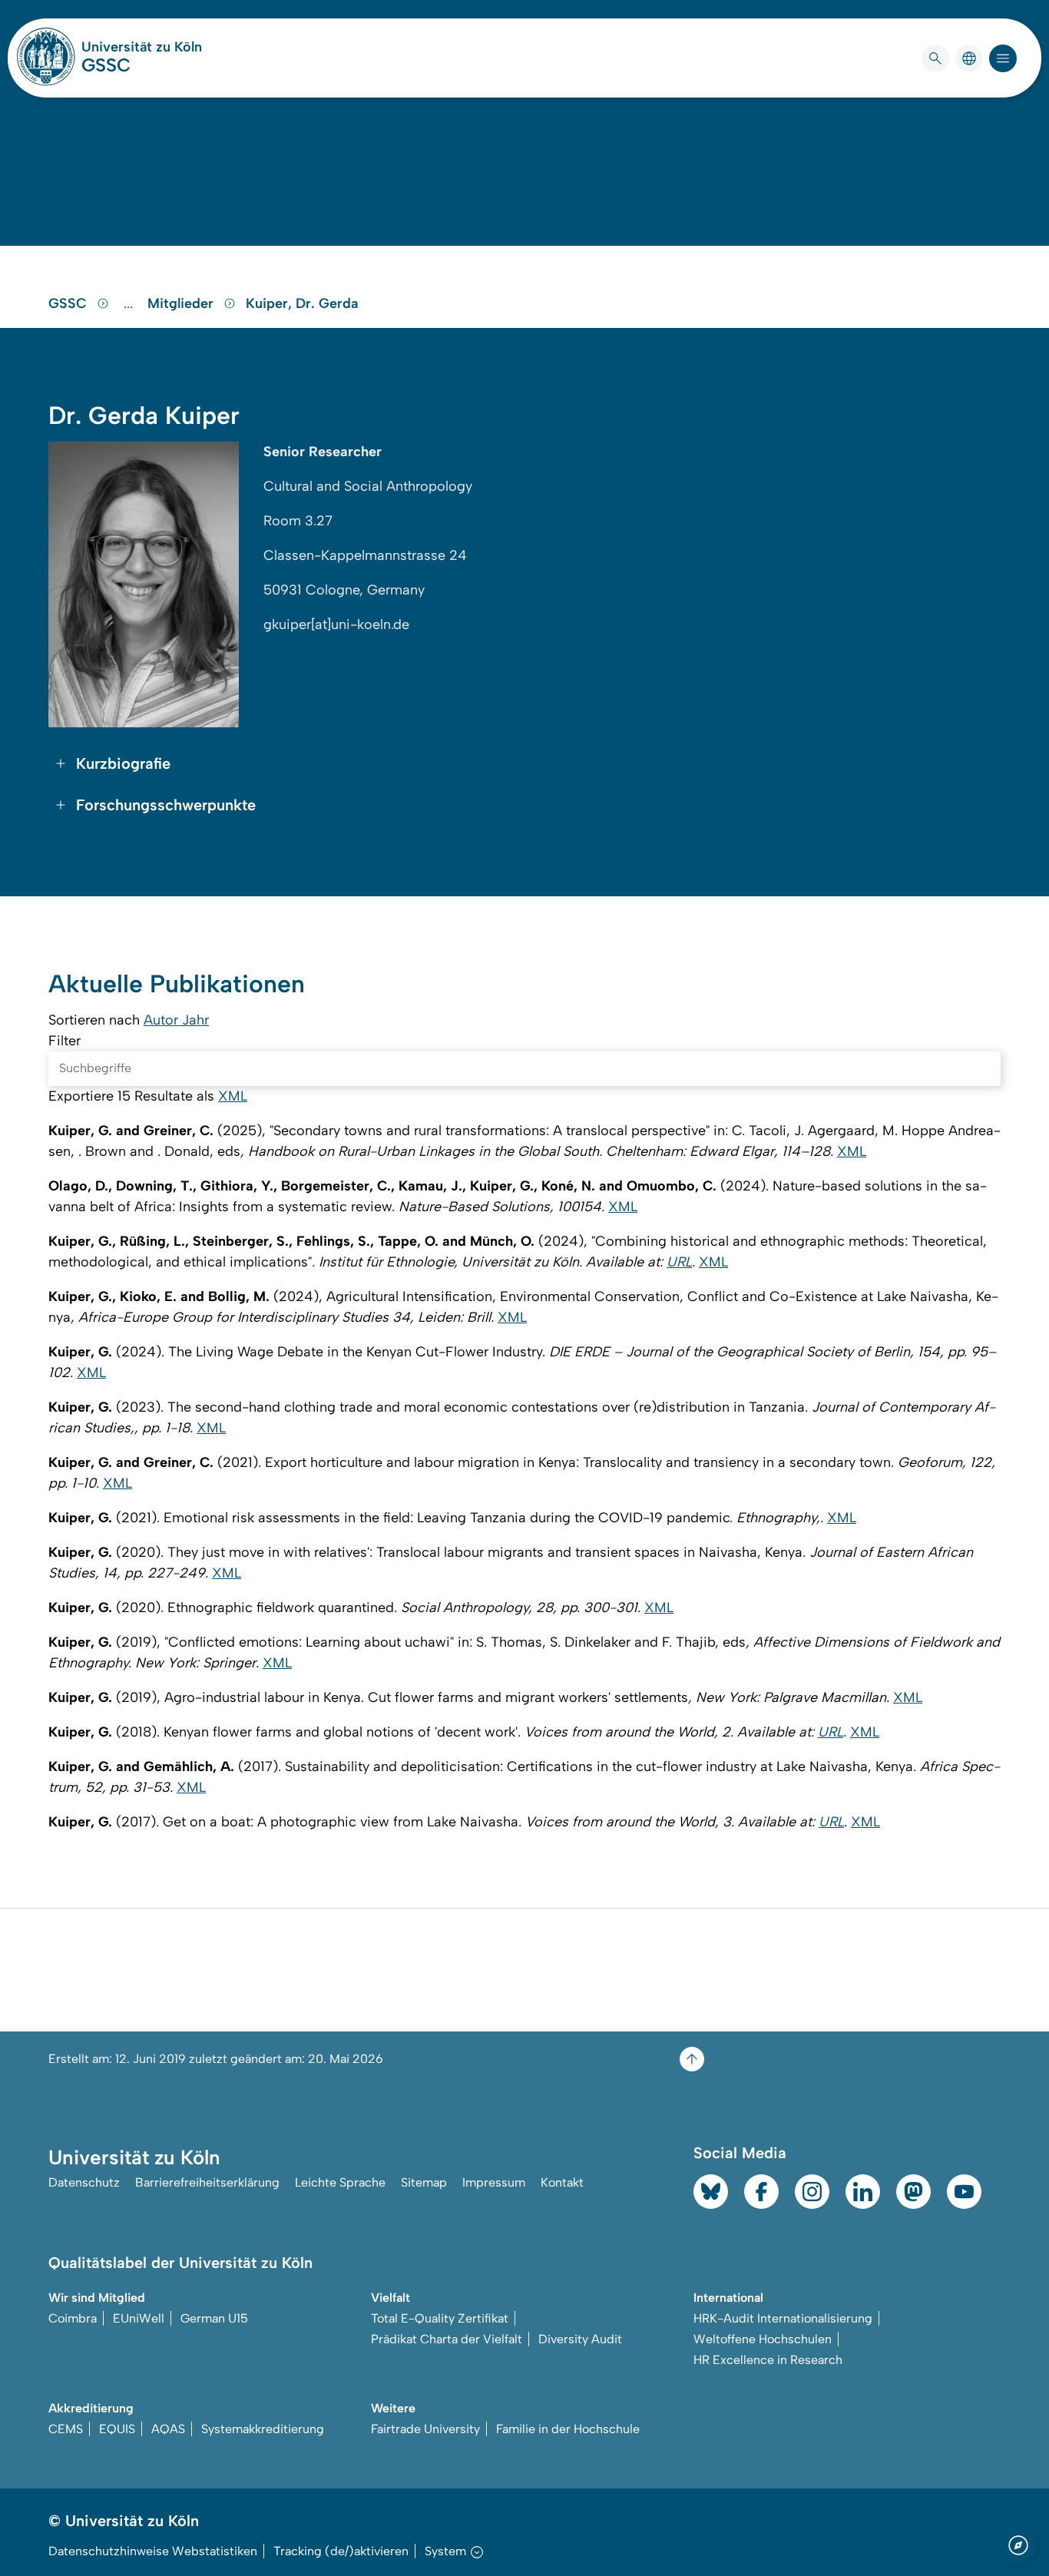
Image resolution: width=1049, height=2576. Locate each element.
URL (679, 1262)
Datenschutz (84, 2182)
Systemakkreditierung (263, 2429)
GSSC (106, 65)
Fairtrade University (425, 2429)
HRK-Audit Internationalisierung (783, 2318)
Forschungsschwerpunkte (166, 805)
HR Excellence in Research (768, 2360)
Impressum (494, 2182)
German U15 (214, 2318)
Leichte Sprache (340, 2182)
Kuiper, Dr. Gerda (302, 303)
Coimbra (73, 2318)
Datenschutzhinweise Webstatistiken (153, 2551)
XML (233, 1096)
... (130, 303)
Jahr (195, 1020)
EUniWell (139, 2318)
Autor (163, 1020)
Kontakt (562, 2182)
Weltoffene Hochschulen (763, 2339)
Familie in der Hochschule (568, 2429)
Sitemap (424, 2182)
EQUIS (117, 2429)
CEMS (66, 2429)
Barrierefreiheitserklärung (207, 2182)
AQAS (168, 2429)
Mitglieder (182, 303)
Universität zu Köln (142, 47)
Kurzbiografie (123, 763)
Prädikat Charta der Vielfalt (447, 2339)
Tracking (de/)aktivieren (341, 2551)
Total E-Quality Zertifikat (440, 2318)
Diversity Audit (580, 2339)
